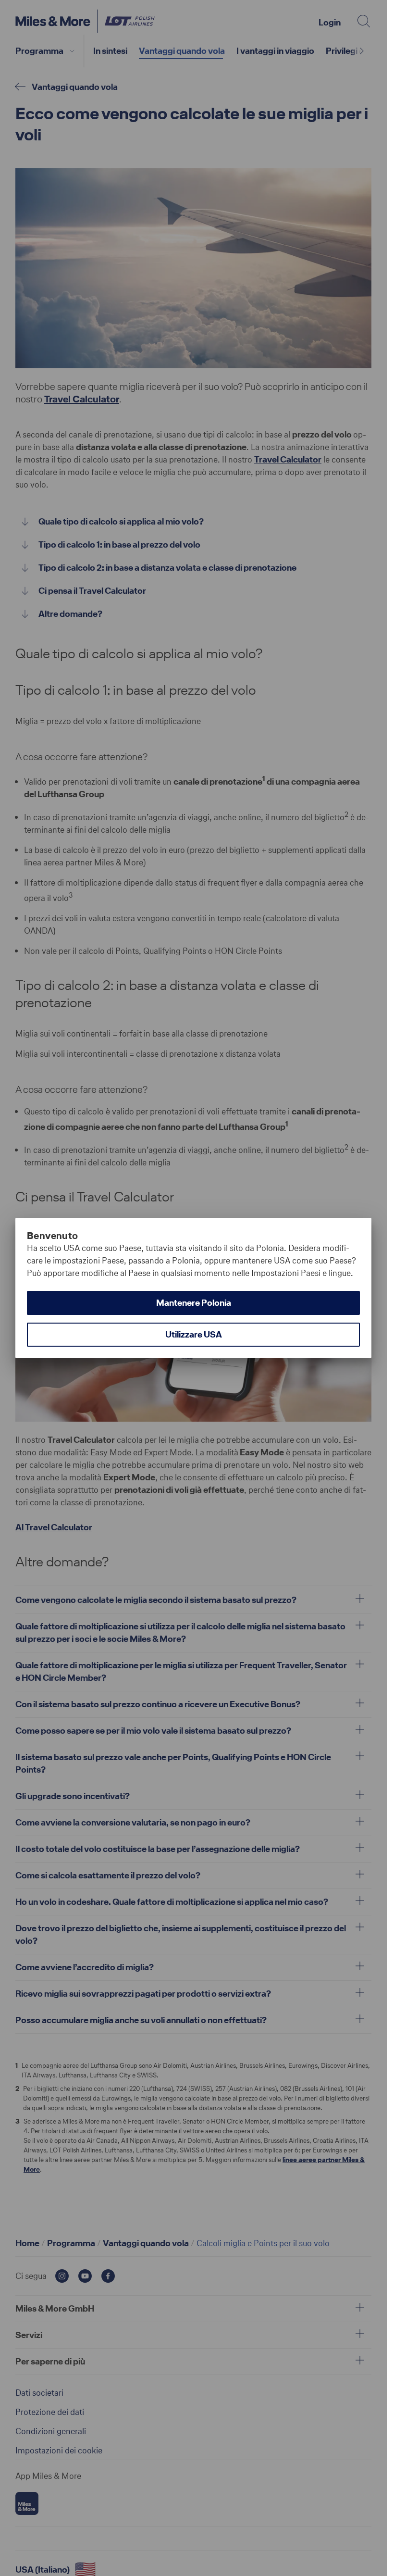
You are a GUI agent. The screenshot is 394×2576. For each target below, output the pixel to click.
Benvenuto (53, 1236)
